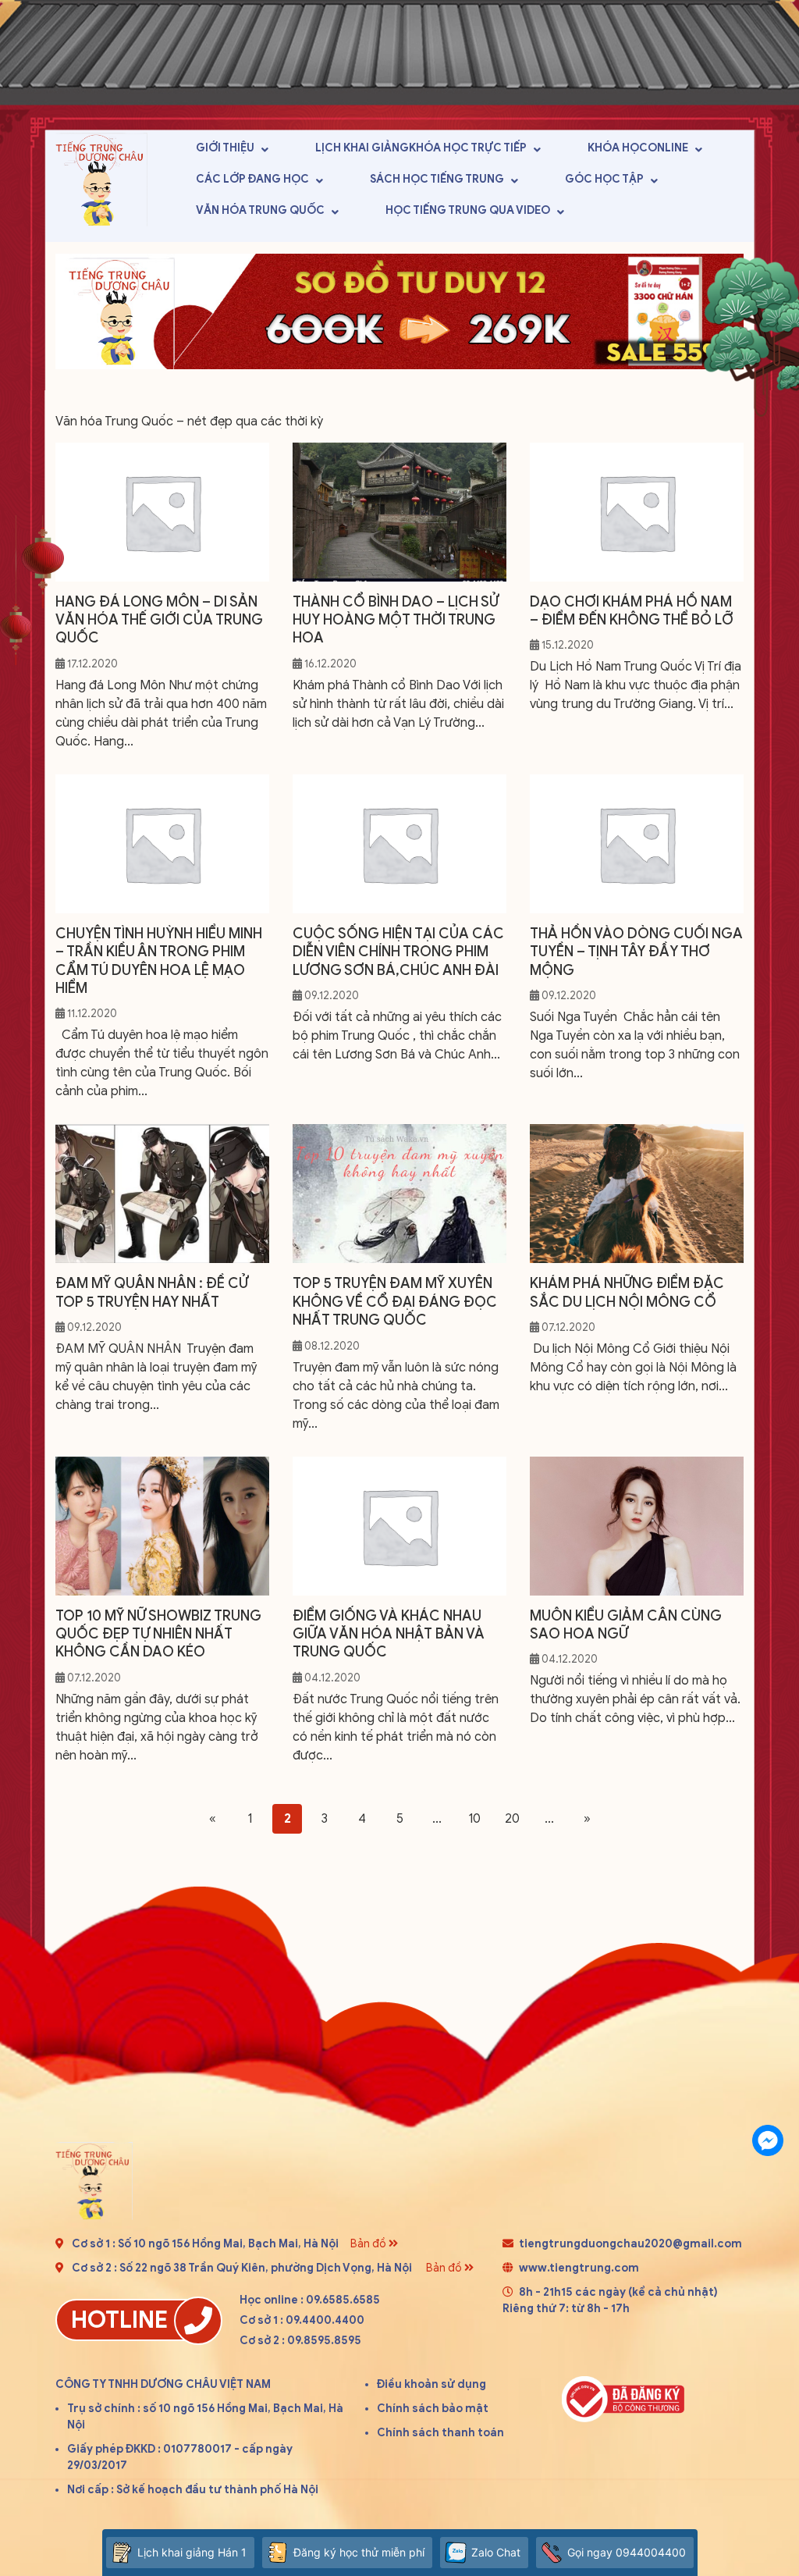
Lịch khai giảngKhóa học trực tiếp (421, 148)
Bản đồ (369, 2244)
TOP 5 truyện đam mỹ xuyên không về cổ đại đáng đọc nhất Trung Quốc (395, 1302)
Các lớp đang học (252, 179)
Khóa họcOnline (638, 148)
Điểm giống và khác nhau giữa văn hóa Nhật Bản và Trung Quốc (389, 1634)
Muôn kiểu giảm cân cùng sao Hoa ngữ (626, 1625)
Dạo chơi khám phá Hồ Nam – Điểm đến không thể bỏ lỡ (632, 611)
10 (474, 1819)
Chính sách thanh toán (440, 2433)
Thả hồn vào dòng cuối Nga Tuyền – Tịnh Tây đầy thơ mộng (636, 952)
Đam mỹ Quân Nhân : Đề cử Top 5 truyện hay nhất (152, 1292)
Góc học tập (604, 179)
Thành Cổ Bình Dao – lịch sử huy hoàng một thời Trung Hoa (396, 620)
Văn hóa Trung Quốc (260, 210)
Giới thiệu (225, 148)
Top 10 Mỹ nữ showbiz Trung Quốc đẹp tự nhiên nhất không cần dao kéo (158, 1634)
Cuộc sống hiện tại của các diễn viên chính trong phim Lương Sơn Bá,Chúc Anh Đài (398, 952)
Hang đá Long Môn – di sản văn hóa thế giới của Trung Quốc (159, 620)
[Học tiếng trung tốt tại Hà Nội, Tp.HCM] (101, 179)
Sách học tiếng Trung (437, 179)
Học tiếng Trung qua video (468, 210)
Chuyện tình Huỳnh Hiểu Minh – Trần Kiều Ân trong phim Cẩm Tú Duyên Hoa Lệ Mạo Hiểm (159, 961)
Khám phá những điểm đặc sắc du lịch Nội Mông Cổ (627, 1292)
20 (512, 1819)
